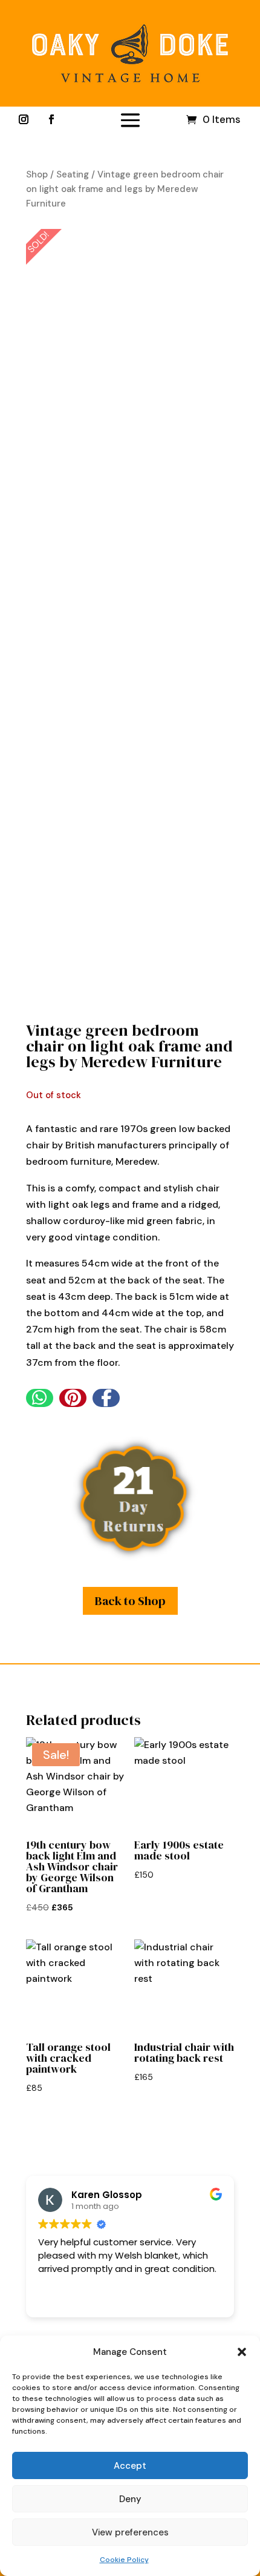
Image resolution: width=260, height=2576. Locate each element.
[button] (242, 2352)
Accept (130, 2466)
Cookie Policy (124, 2560)
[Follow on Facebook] (51, 119)
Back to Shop (130, 1601)
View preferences (130, 2532)
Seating (73, 174)
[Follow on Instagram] (24, 119)
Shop (37, 174)
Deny (130, 2499)
